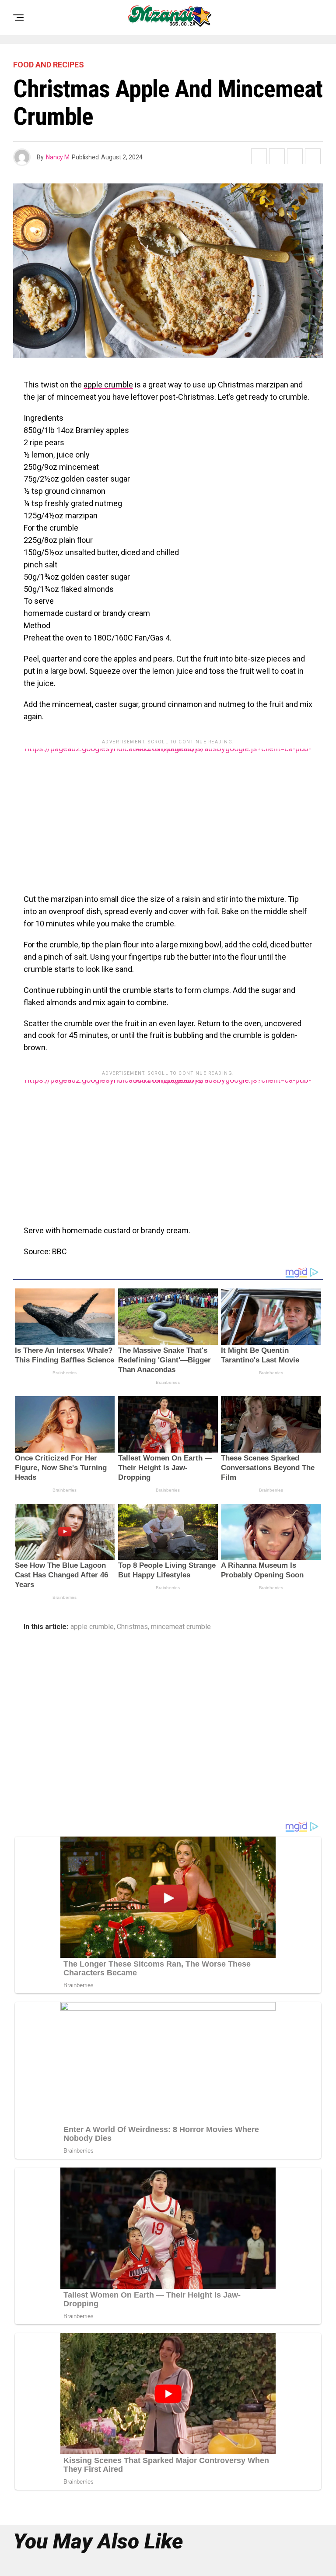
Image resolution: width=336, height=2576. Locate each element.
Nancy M (58, 157)
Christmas (132, 1627)
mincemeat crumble (181, 1627)
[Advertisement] (168, 810)
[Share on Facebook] (259, 156)
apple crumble (108, 385)
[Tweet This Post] (277, 156)
